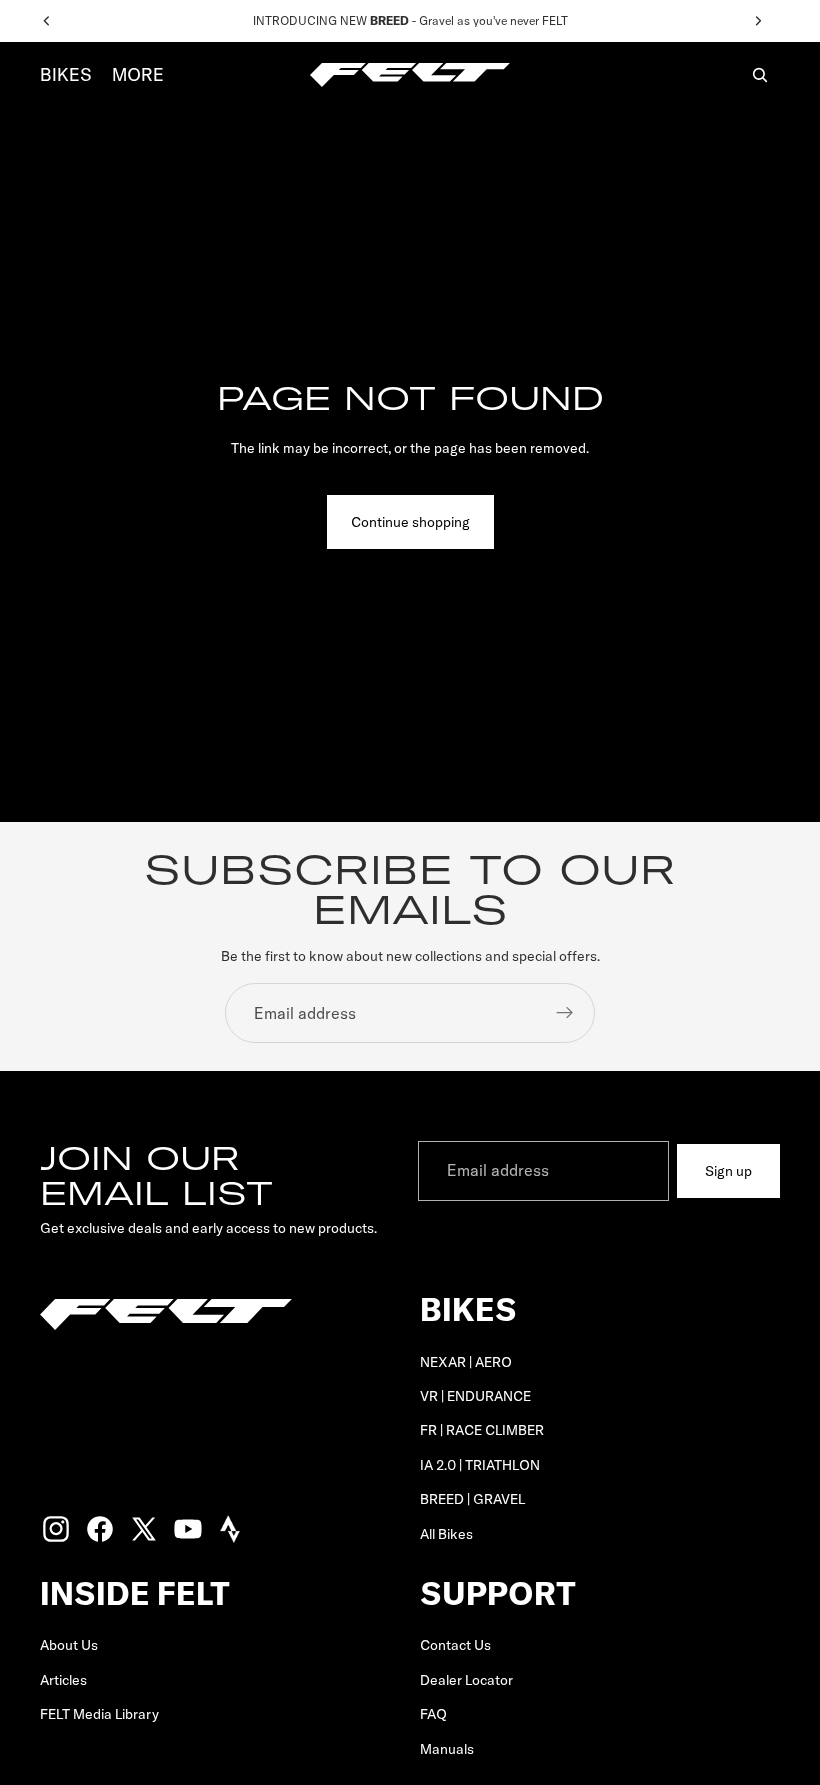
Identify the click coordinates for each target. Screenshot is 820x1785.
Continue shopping (410, 522)
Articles (63, 1680)
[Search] (760, 75)
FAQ (433, 1715)
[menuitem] (138, 75)
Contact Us (455, 1646)
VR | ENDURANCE (475, 1396)
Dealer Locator (466, 1680)
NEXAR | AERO (466, 1362)
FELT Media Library (99, 1715)
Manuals (447, 1749)
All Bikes (446, 1534)
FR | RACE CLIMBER (482, 1431)
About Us (69, 1646)
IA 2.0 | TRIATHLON (480, 1465)
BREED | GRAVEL (472, 1499)
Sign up (728, 1171)
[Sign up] (565, 1013)
